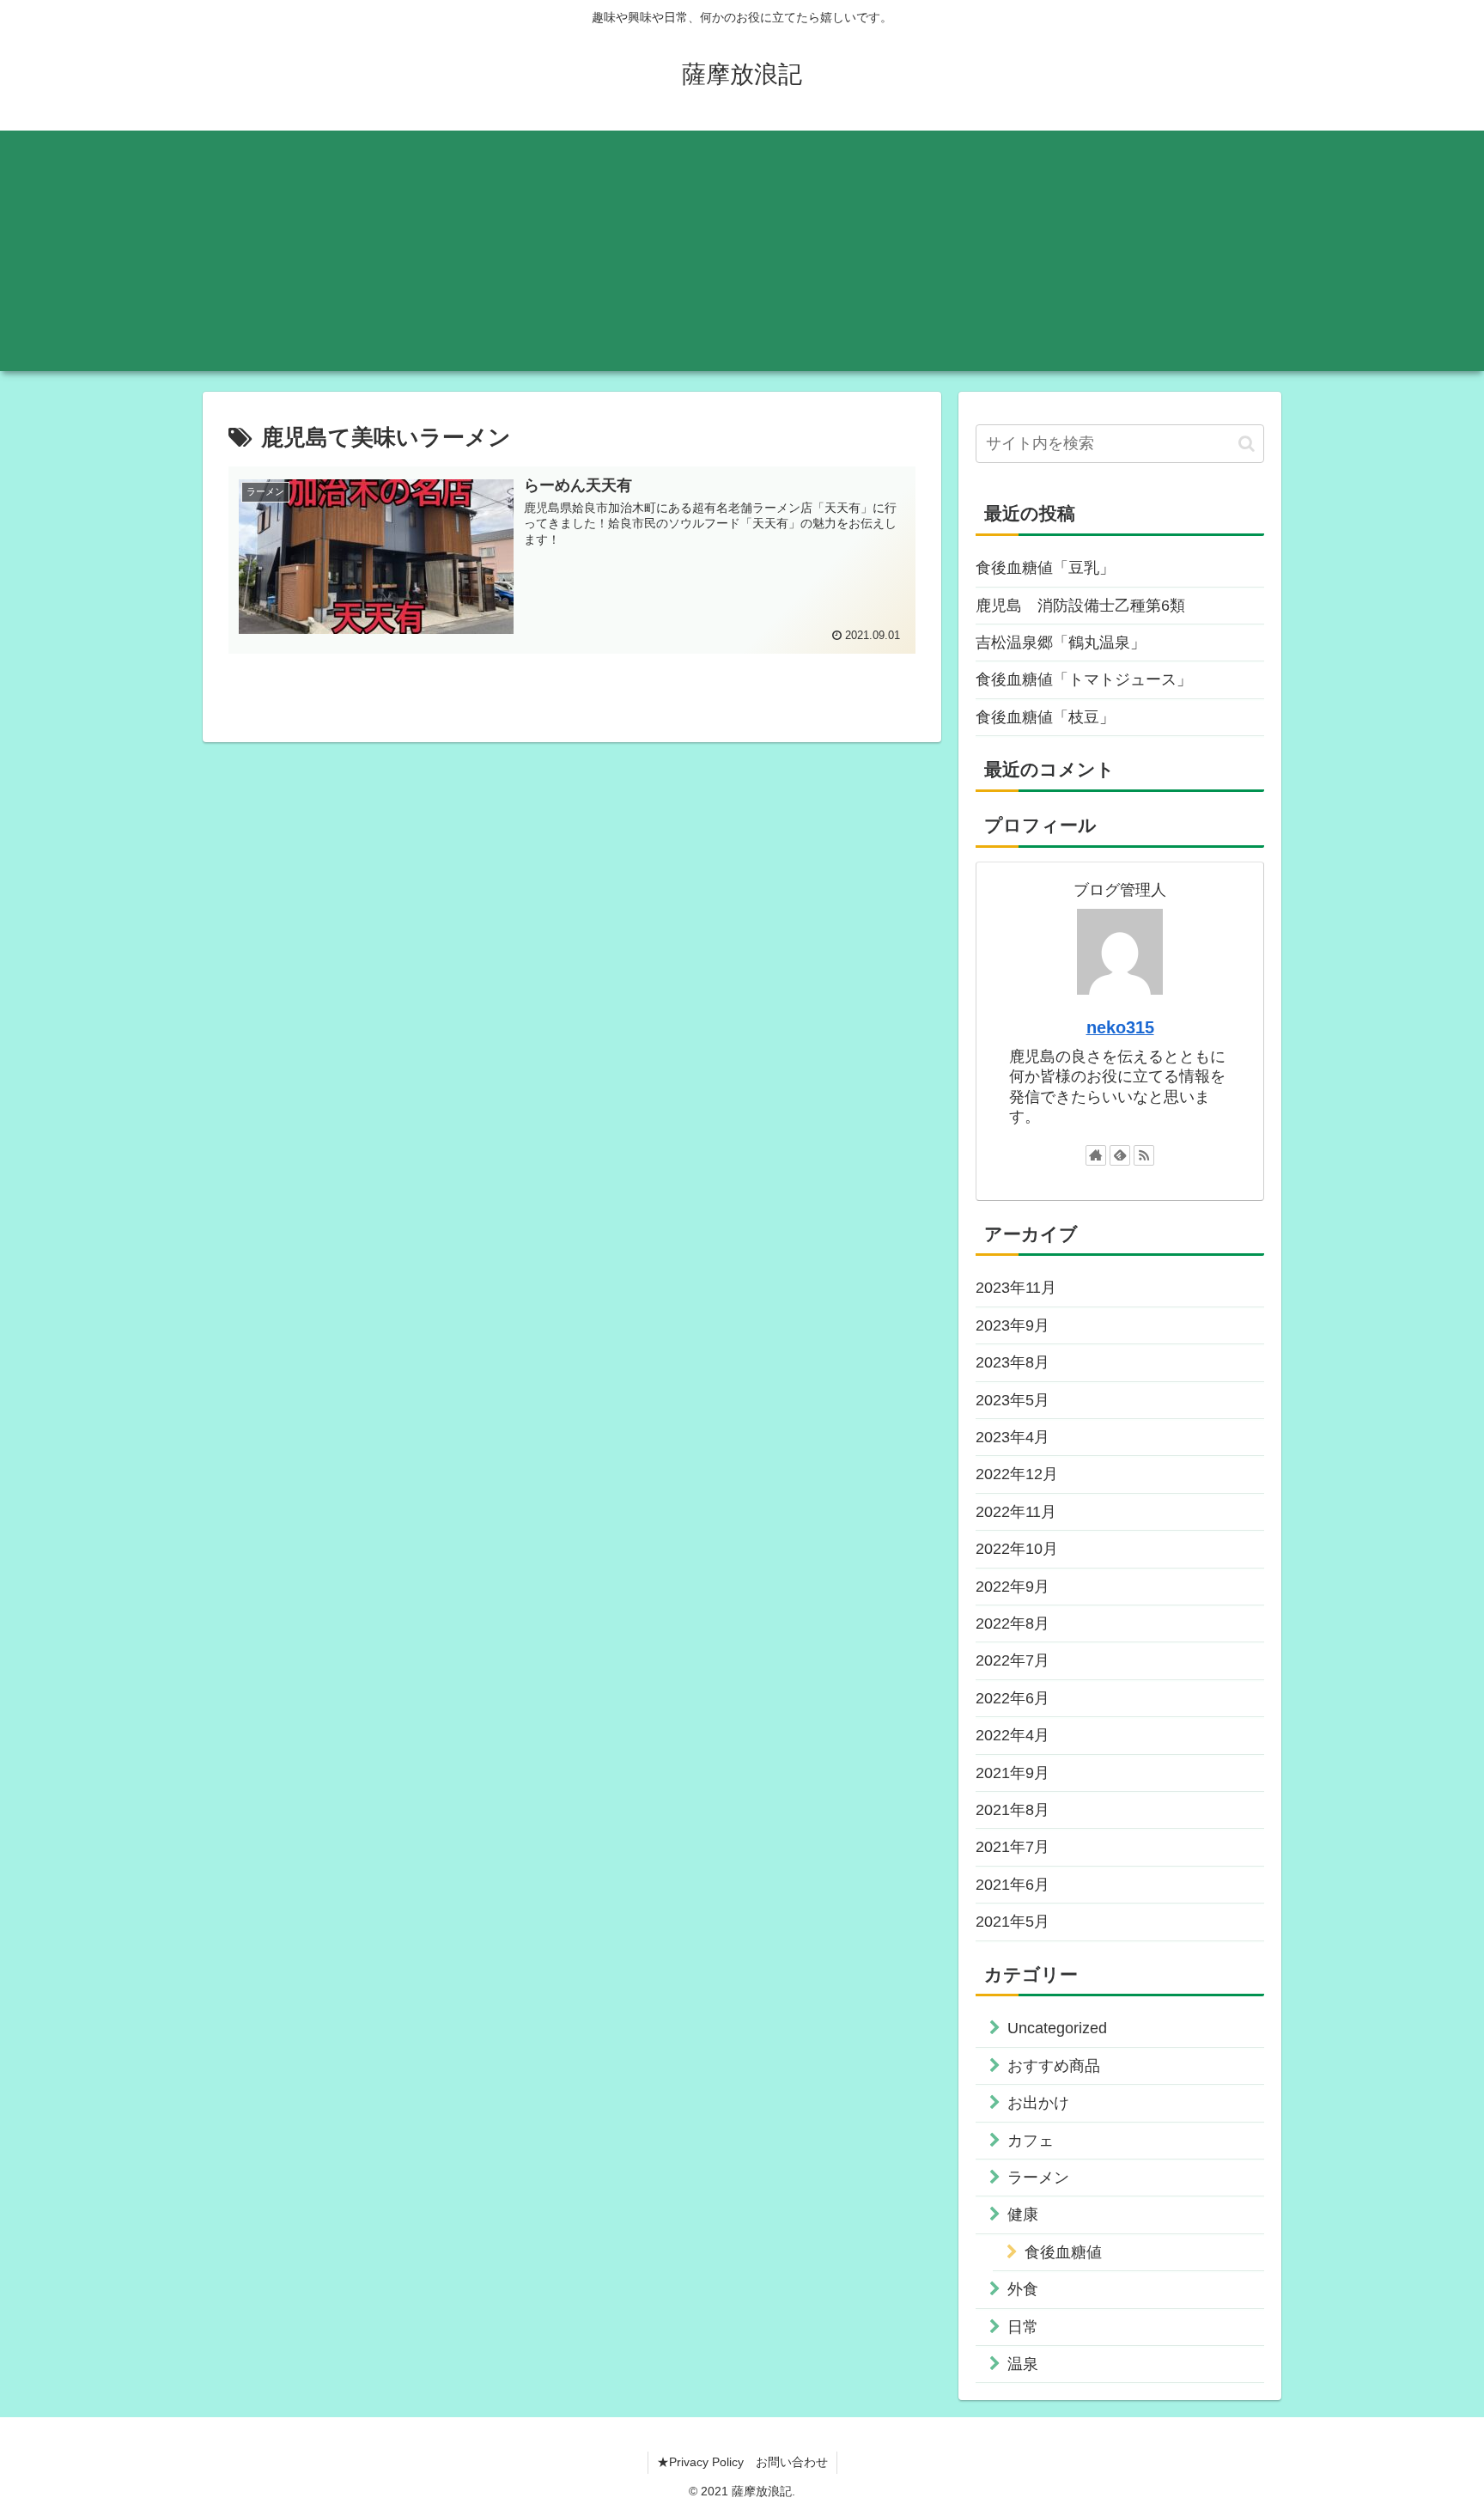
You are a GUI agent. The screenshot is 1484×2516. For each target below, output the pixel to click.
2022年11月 (1016, 1512)
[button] (1247, 444)
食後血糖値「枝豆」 (1045, 717)
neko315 (1120, 1027)
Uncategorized (1057, 2028)
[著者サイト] (1096, 1155)
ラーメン (1038, 2178)
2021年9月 (1013, 1773)
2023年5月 (1013, 1400)
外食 (1023, 2289)
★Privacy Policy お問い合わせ (742, 2462)
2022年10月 (1017, 1549)
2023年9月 (1013, 1325)
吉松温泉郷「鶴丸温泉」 (1061, 643)
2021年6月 (1013, 1885)
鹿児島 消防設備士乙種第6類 (1080, 606)
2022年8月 (1013, 1624)
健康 (1023, 2214)
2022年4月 (1013, 1735)
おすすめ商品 (1054, 2066)
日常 (1023, 2327)
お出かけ (1038, 2103)
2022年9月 (1013, 1587)
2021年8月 (1013, 1810)
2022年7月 (1013, 1660)
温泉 (1023, 2364)
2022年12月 (1017, 1474)
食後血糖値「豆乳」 (1045, 568)
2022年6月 (1013, 1698)
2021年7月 (1013, 1847)
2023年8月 (1013, 1362)
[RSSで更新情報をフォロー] (1144, 1155)
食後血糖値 (1063, 2252)
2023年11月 (1016, 1288)
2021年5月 (1013, 1922)
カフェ (1031, 2141)
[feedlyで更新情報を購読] (1120, 1155)
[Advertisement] (742, 251)
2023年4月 (1013, 1437)
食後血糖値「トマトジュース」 (1084, 679)
